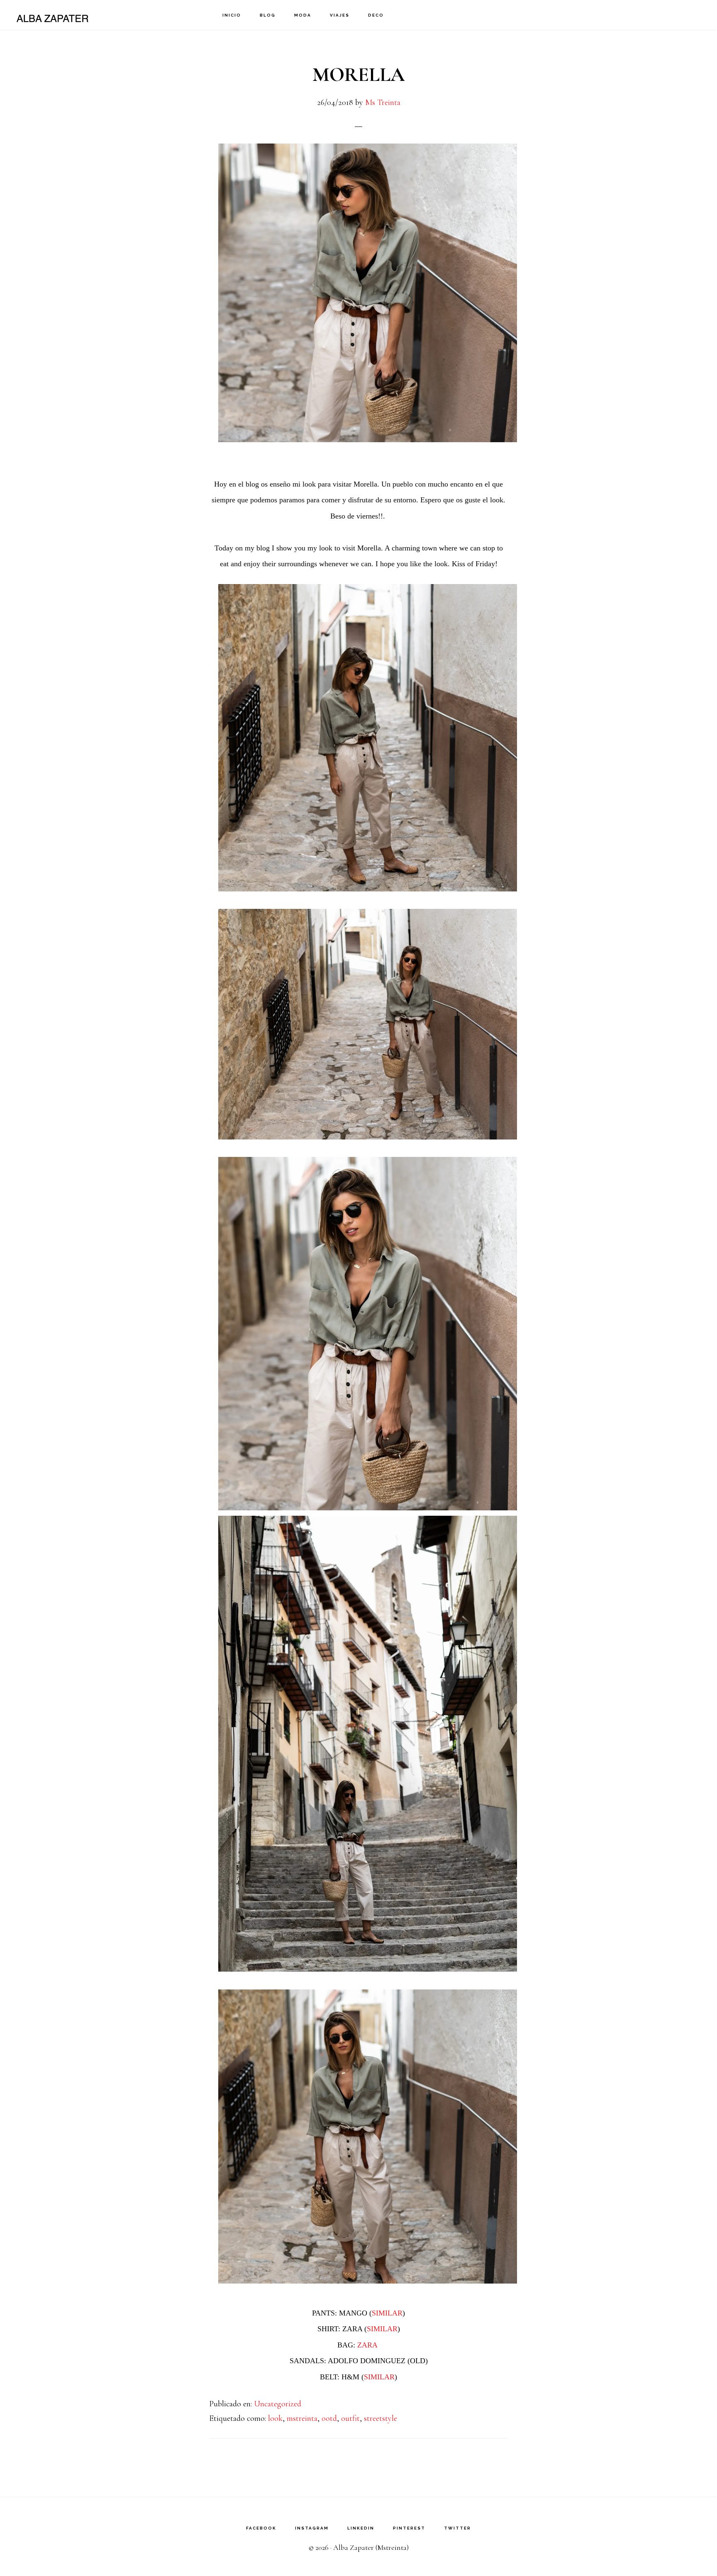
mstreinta (302, 2418)
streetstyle (380, 2418)
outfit (350, 2418)
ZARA (368, 2345)
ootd (329, 2418)
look (275, 2418)
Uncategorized (278, 2404)
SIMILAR (387, 2313)
